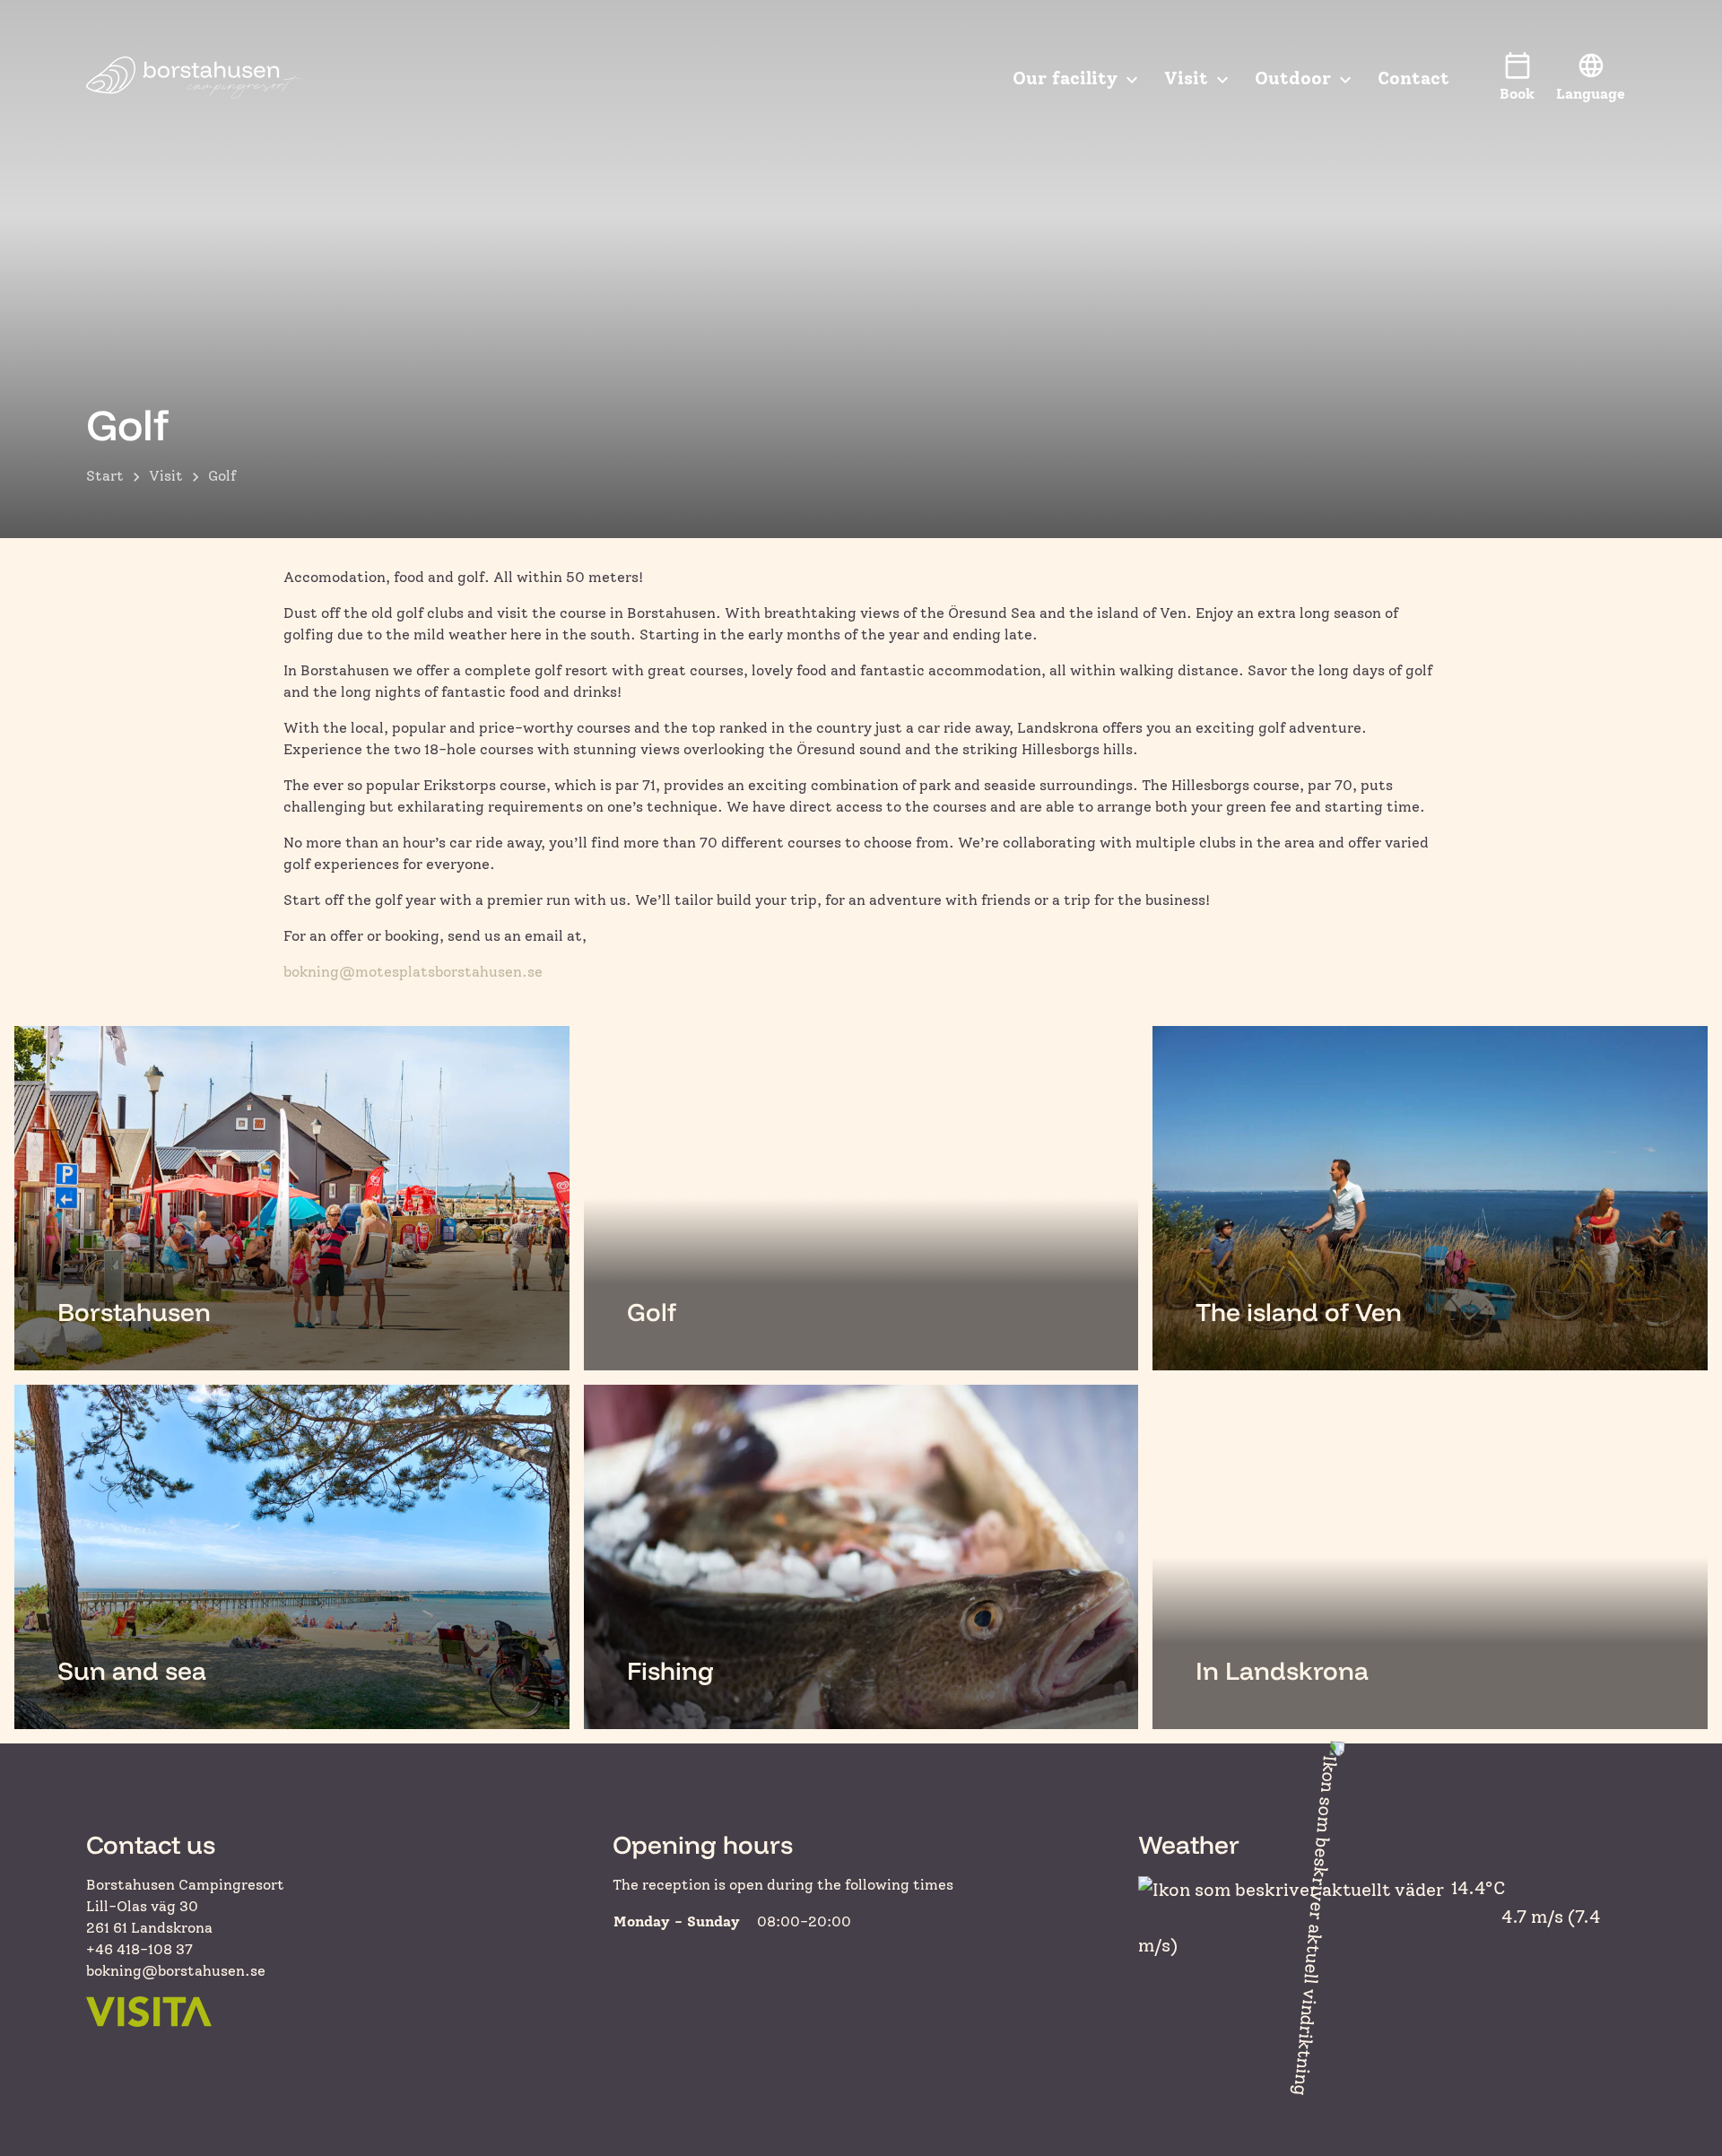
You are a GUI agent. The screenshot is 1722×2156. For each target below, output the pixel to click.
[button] (1591, 78)
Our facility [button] (1065, 78)
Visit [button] (1186, 78)
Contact (1413, 78)
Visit (166, 476)
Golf (222, 476)
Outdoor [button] (1293, 78)
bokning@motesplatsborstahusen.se (413, 972)
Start (105, 476)
